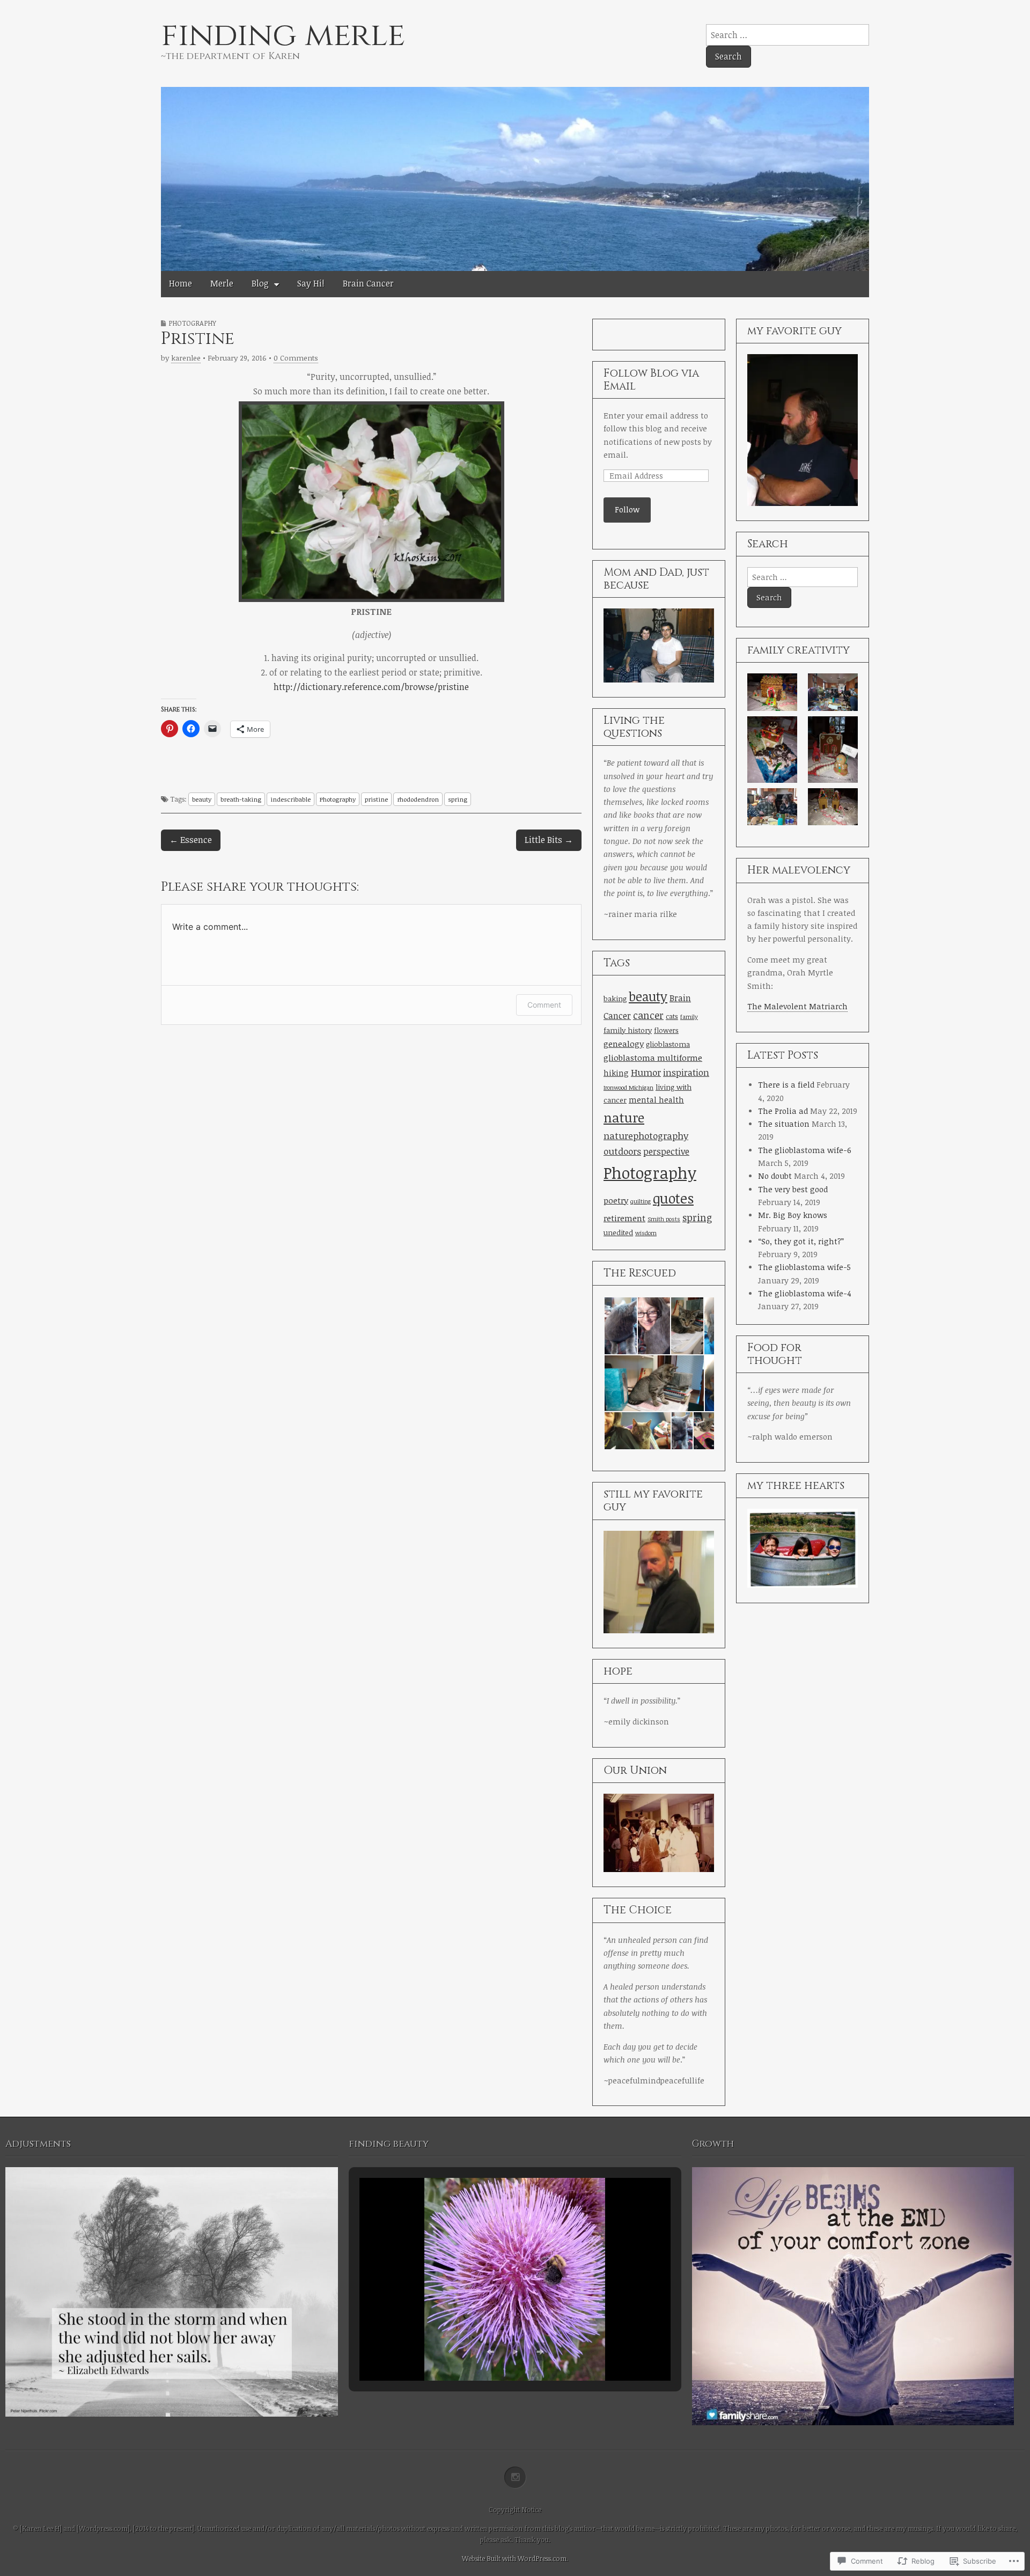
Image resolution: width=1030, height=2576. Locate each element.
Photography (192, 323)
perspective (666, 1151)
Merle (222, 283)
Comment (544, 1005)
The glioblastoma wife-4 (805, 1293)
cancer (648, 1015)
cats (672, 1017)
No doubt (775, 1176)
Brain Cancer (368, 283)
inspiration (686, 1072)
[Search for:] (788, 35)
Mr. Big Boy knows (793, 1215)
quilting (641, 1201)
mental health (656, 1100)
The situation (784, 1124)
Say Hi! (311, 283)
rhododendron (418, 799)
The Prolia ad (783, 1111)
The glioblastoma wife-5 (804, 1267)
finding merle (283, 35)
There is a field (786, 1085)
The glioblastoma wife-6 (805, 1150)
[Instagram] (515, 2478)
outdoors (622, 1151)
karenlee (186, 358)
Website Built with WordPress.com (514, 2558)
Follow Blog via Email (651, 380)
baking (615, 999)
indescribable (290, 799)
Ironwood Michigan (628, 1088)
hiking (616, 1073)
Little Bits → (549, 840)
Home (181, 283)
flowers (666, 1030)
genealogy (624, 1043)
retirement (624, 1218)
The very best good (793, 1189)
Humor (646, 1072)
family (689, 1017)
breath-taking (241, 799)
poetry (616, 1200)
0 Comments (296, 358)
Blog (260, 283)
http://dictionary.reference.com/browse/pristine (371, 687)
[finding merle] (515, 174)
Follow (627, 509)
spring (458, 799)
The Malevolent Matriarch (797, 1006)
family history (628, 1030)
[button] (620, 1326)
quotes (673, 1198)
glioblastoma (668, 1044)
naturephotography (646, 1136)
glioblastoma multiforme (653, 1057)
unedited (618, 1232)
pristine (376, 799)
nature (624, 1117)
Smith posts (664, 1219)
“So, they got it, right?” (801, 1241)
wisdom (646, 1233)
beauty (202, 799)
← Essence (191, 840)
